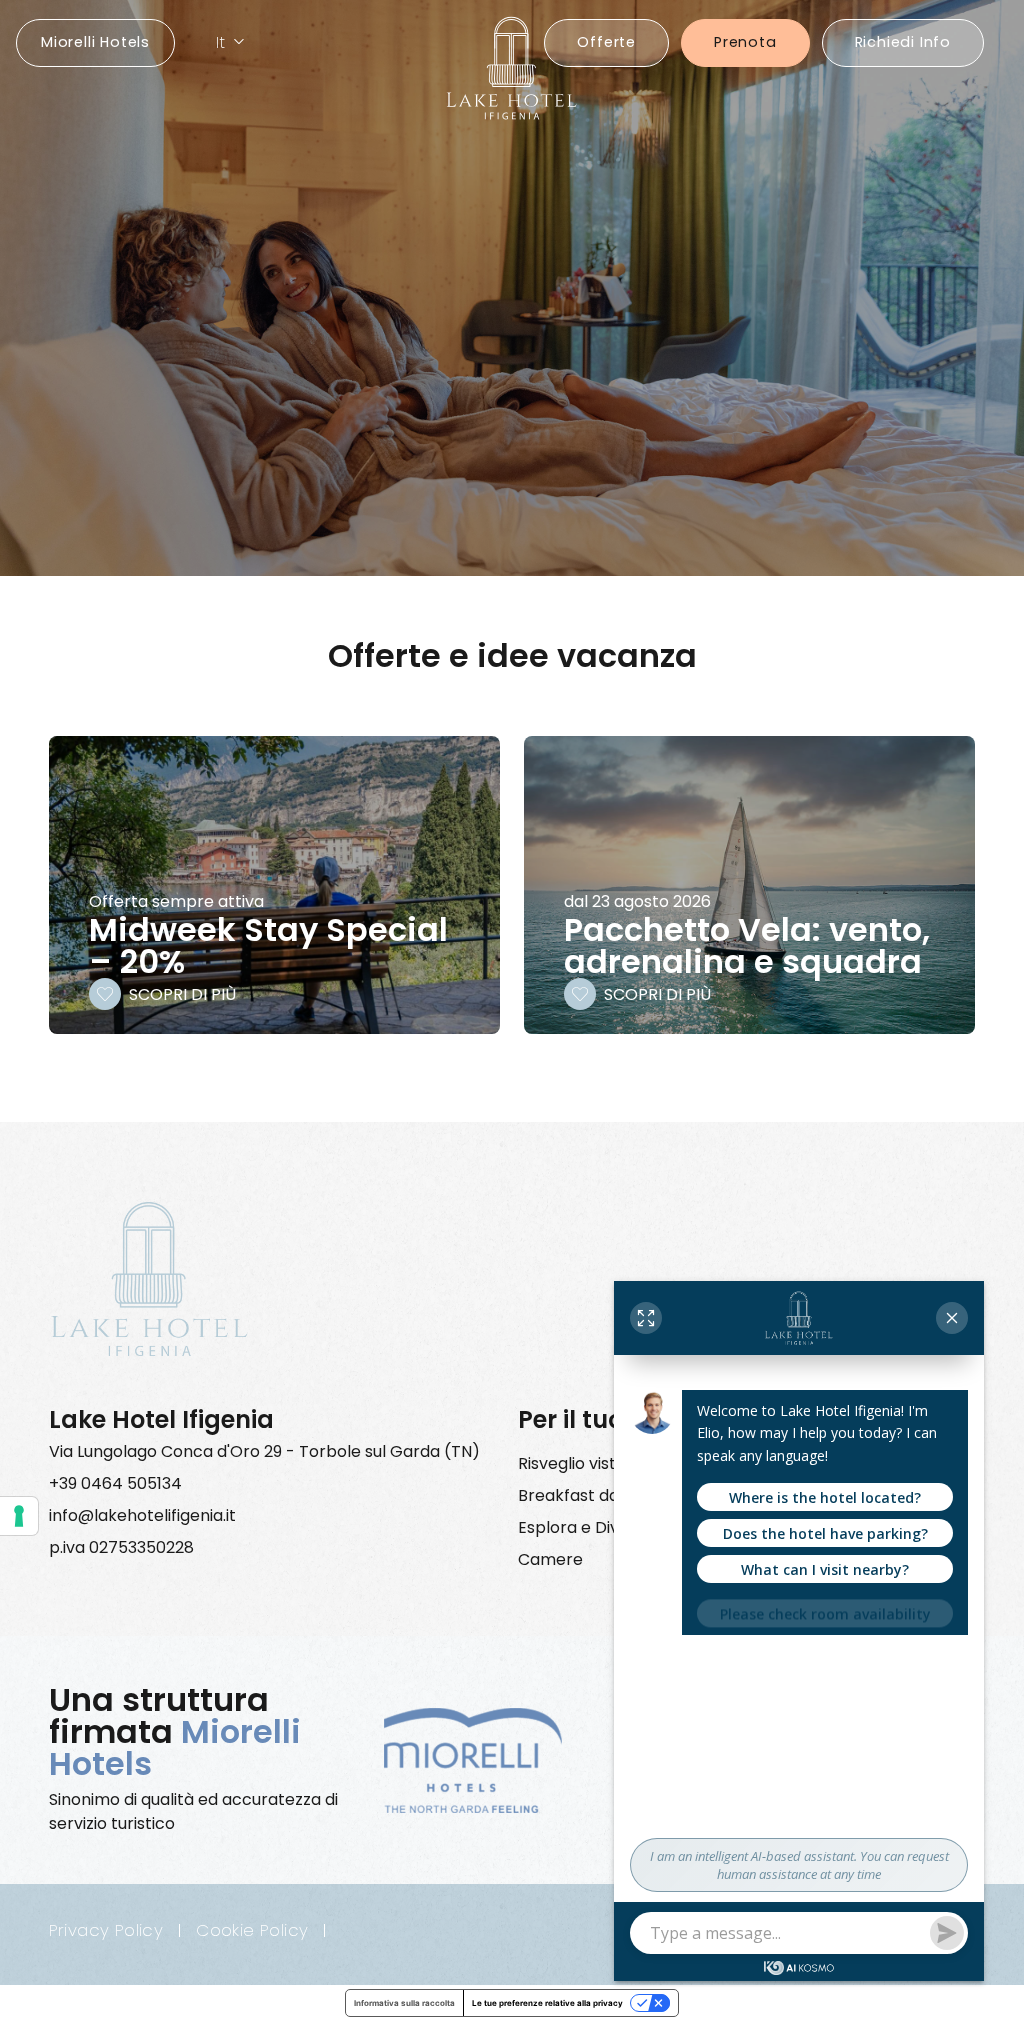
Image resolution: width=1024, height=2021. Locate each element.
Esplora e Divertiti (587, 1527)
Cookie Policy (252, 1930)
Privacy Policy (106, 1930)
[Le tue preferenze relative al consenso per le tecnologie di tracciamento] (19, 1516)
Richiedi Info (903, 42)
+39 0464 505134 (115, 1483)
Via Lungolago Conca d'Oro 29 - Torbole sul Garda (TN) (264, 1451)
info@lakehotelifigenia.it (142, 1515)
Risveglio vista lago (591, 1463)
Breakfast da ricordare (607, 1495)
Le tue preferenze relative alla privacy (547, 2003)
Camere (550, 1559)
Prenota (745, 42)
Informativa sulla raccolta (404, 2003)
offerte (606, 42)
